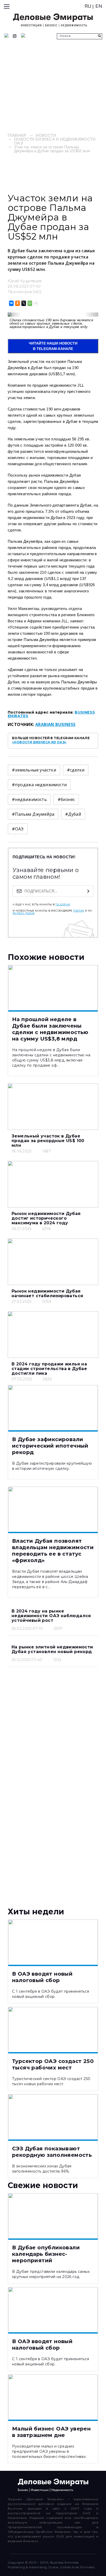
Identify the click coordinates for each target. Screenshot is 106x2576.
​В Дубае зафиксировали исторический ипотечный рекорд (50, 1446)
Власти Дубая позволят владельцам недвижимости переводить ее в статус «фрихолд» (53, 1551)
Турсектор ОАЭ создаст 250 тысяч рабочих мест (53, 2064)
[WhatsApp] (29, 303)
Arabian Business (55, 724)
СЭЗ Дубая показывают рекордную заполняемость (52, 2152)
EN (99, 6)
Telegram (63, 905)
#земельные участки (34, 770)
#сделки (76, 770)
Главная (17, 135)
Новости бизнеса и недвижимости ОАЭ (55, 141)
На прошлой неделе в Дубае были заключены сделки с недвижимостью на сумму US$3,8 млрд (50, 1029)
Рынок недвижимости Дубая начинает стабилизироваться (47, 1293)
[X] (23, 303)
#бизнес (66, 799)
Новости (46, 135)
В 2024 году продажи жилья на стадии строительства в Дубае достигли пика (49, 1369)
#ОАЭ (18, 829)
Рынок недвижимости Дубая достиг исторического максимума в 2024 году (46, 1218)
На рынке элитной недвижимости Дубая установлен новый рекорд (52, 1649)
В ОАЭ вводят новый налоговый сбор (42, 1977)
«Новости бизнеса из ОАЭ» (39, 742)
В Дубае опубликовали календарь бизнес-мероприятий (46, 2254)
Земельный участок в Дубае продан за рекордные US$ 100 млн (48, 1141)
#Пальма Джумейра (33, 814)
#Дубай (73, 814)
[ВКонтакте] (11, 303)
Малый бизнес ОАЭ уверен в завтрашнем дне (51, 2432)
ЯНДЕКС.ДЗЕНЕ (24, 913)
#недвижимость (29, 799)
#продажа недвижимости (39, 785)
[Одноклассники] (17, 303)
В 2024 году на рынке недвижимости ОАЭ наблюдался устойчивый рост (51, 1616)
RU (88, 6)
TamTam (78, 911)
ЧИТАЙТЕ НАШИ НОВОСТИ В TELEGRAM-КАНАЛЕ (53, 346)
